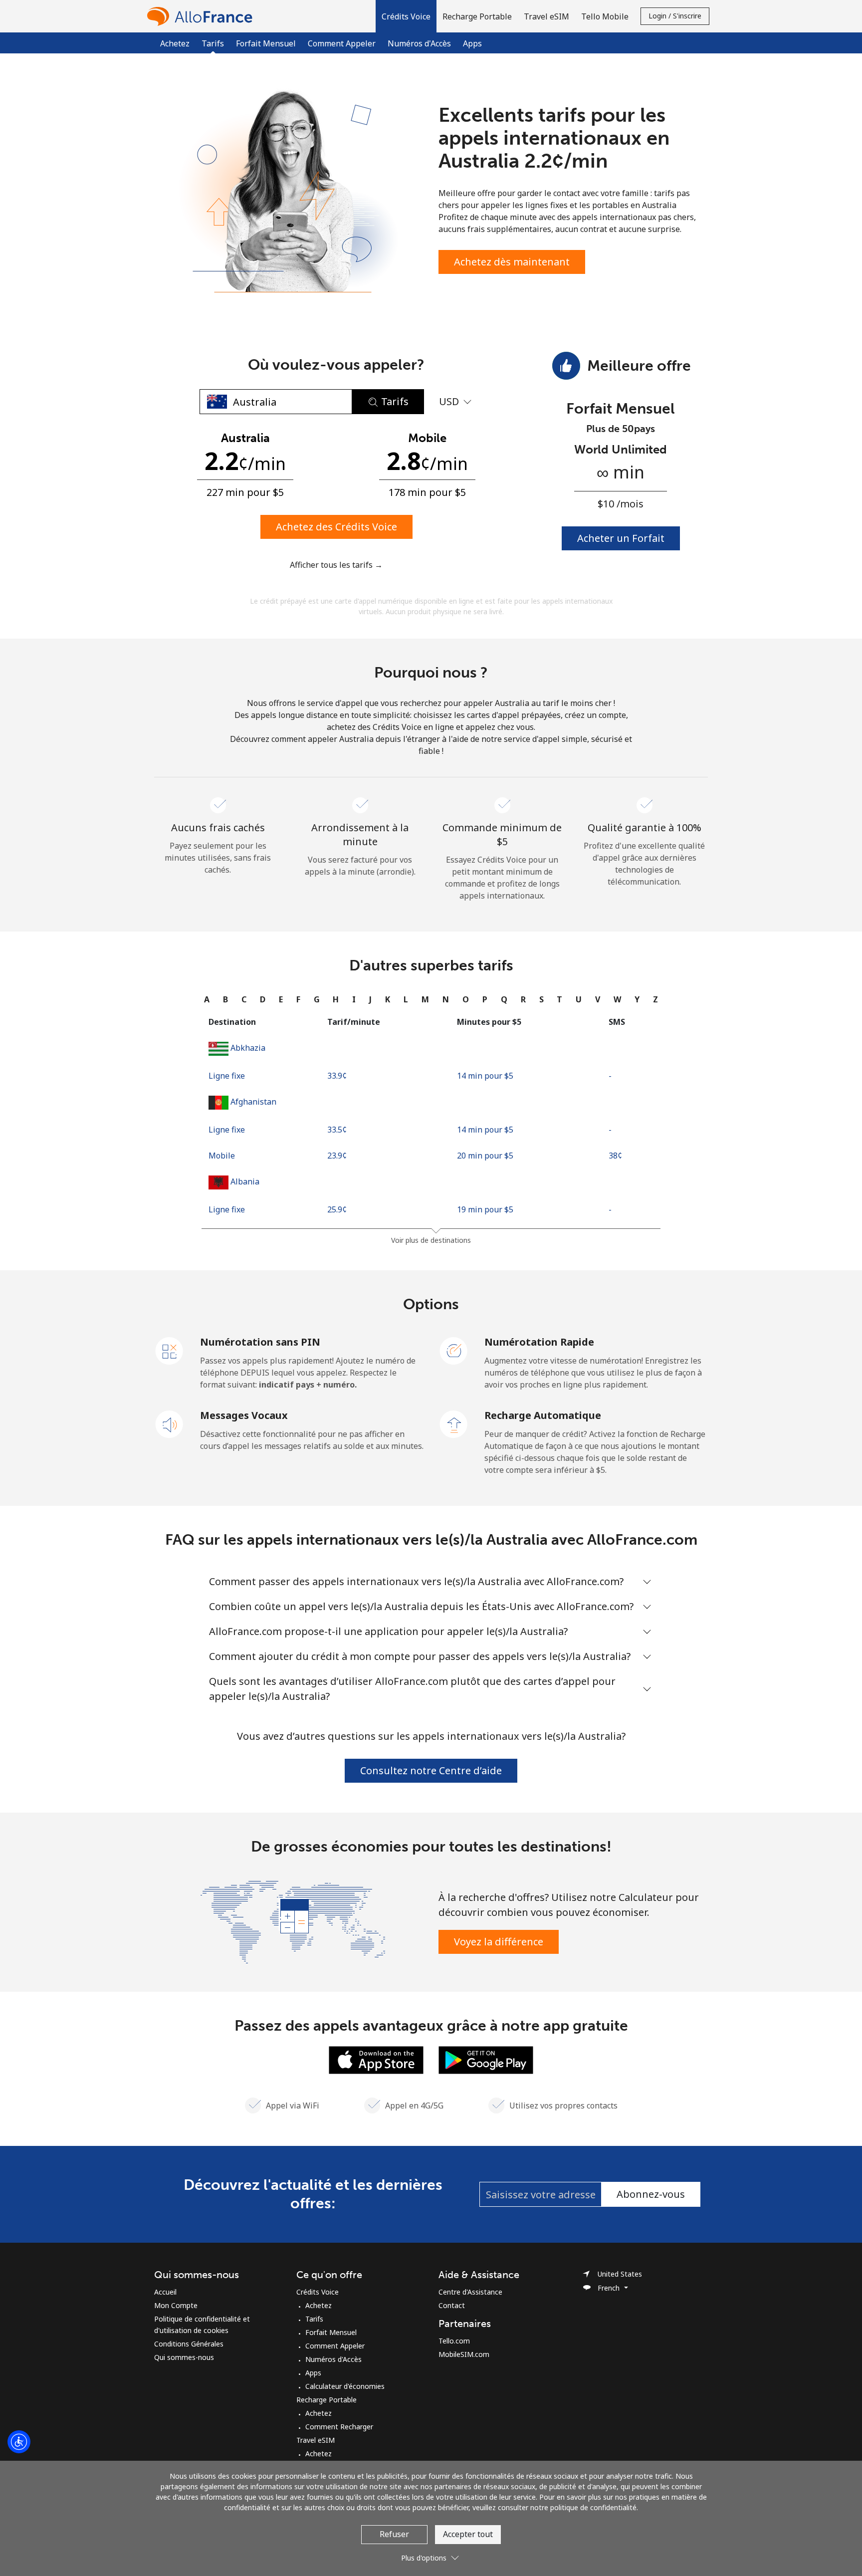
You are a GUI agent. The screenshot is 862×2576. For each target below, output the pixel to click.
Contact (452, 2305)
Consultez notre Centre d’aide (431, 1770)
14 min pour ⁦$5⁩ (485, 1076)
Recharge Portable (326, 2400)
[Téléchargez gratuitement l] (376, 2059)
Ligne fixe (227, 1076)
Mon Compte (176, 2305)
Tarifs (314, 2319)
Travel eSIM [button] (546, 16)
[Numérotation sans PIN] (170, 1350)
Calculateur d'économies (345, 2386)
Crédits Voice (318, 2292)
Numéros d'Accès (419, 43)
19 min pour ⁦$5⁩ (485, 1209)
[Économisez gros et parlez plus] (293, 1921)
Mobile (222, 1156)
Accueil (165, 2292)
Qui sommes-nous (184, 2357)
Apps (472, 43)
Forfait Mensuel (266, 43)
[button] (406, 16)
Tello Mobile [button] (605, 16)
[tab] (207, 999)
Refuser (394, 2534)
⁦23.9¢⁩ (337, 1156)
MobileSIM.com (464, 2354)
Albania (245, 1181)
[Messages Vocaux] (170, 1423)
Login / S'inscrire (675, 16)
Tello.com (454, 2341)
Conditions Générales (189, 2344)
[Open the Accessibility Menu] (19, 2442)
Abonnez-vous (651, 2194)
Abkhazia (248, 1048)
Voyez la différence (499, 1942)
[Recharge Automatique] (454, 1423)
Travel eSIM (316, 2440)
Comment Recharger (339, 2427)
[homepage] (202, 16)
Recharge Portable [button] (477, 16)
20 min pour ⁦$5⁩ (485, 1156)
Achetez (175, 43)
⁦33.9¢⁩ (337, 1076)
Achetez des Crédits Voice (336, 527)
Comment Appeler (342, 43)
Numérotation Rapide (539, 1342)
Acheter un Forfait (621, 538)
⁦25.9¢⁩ (337, 1209)
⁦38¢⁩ (615, 1156)
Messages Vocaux (244, 1415)
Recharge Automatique (543, 1415)
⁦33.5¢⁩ (337, 1130)
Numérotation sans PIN (260, 1342)
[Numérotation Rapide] (454, 1350)
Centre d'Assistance (470, 2292)
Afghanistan (253, 1102)
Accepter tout (468, 2534)
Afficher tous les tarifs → (336, 565)
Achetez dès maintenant (512, 262)
